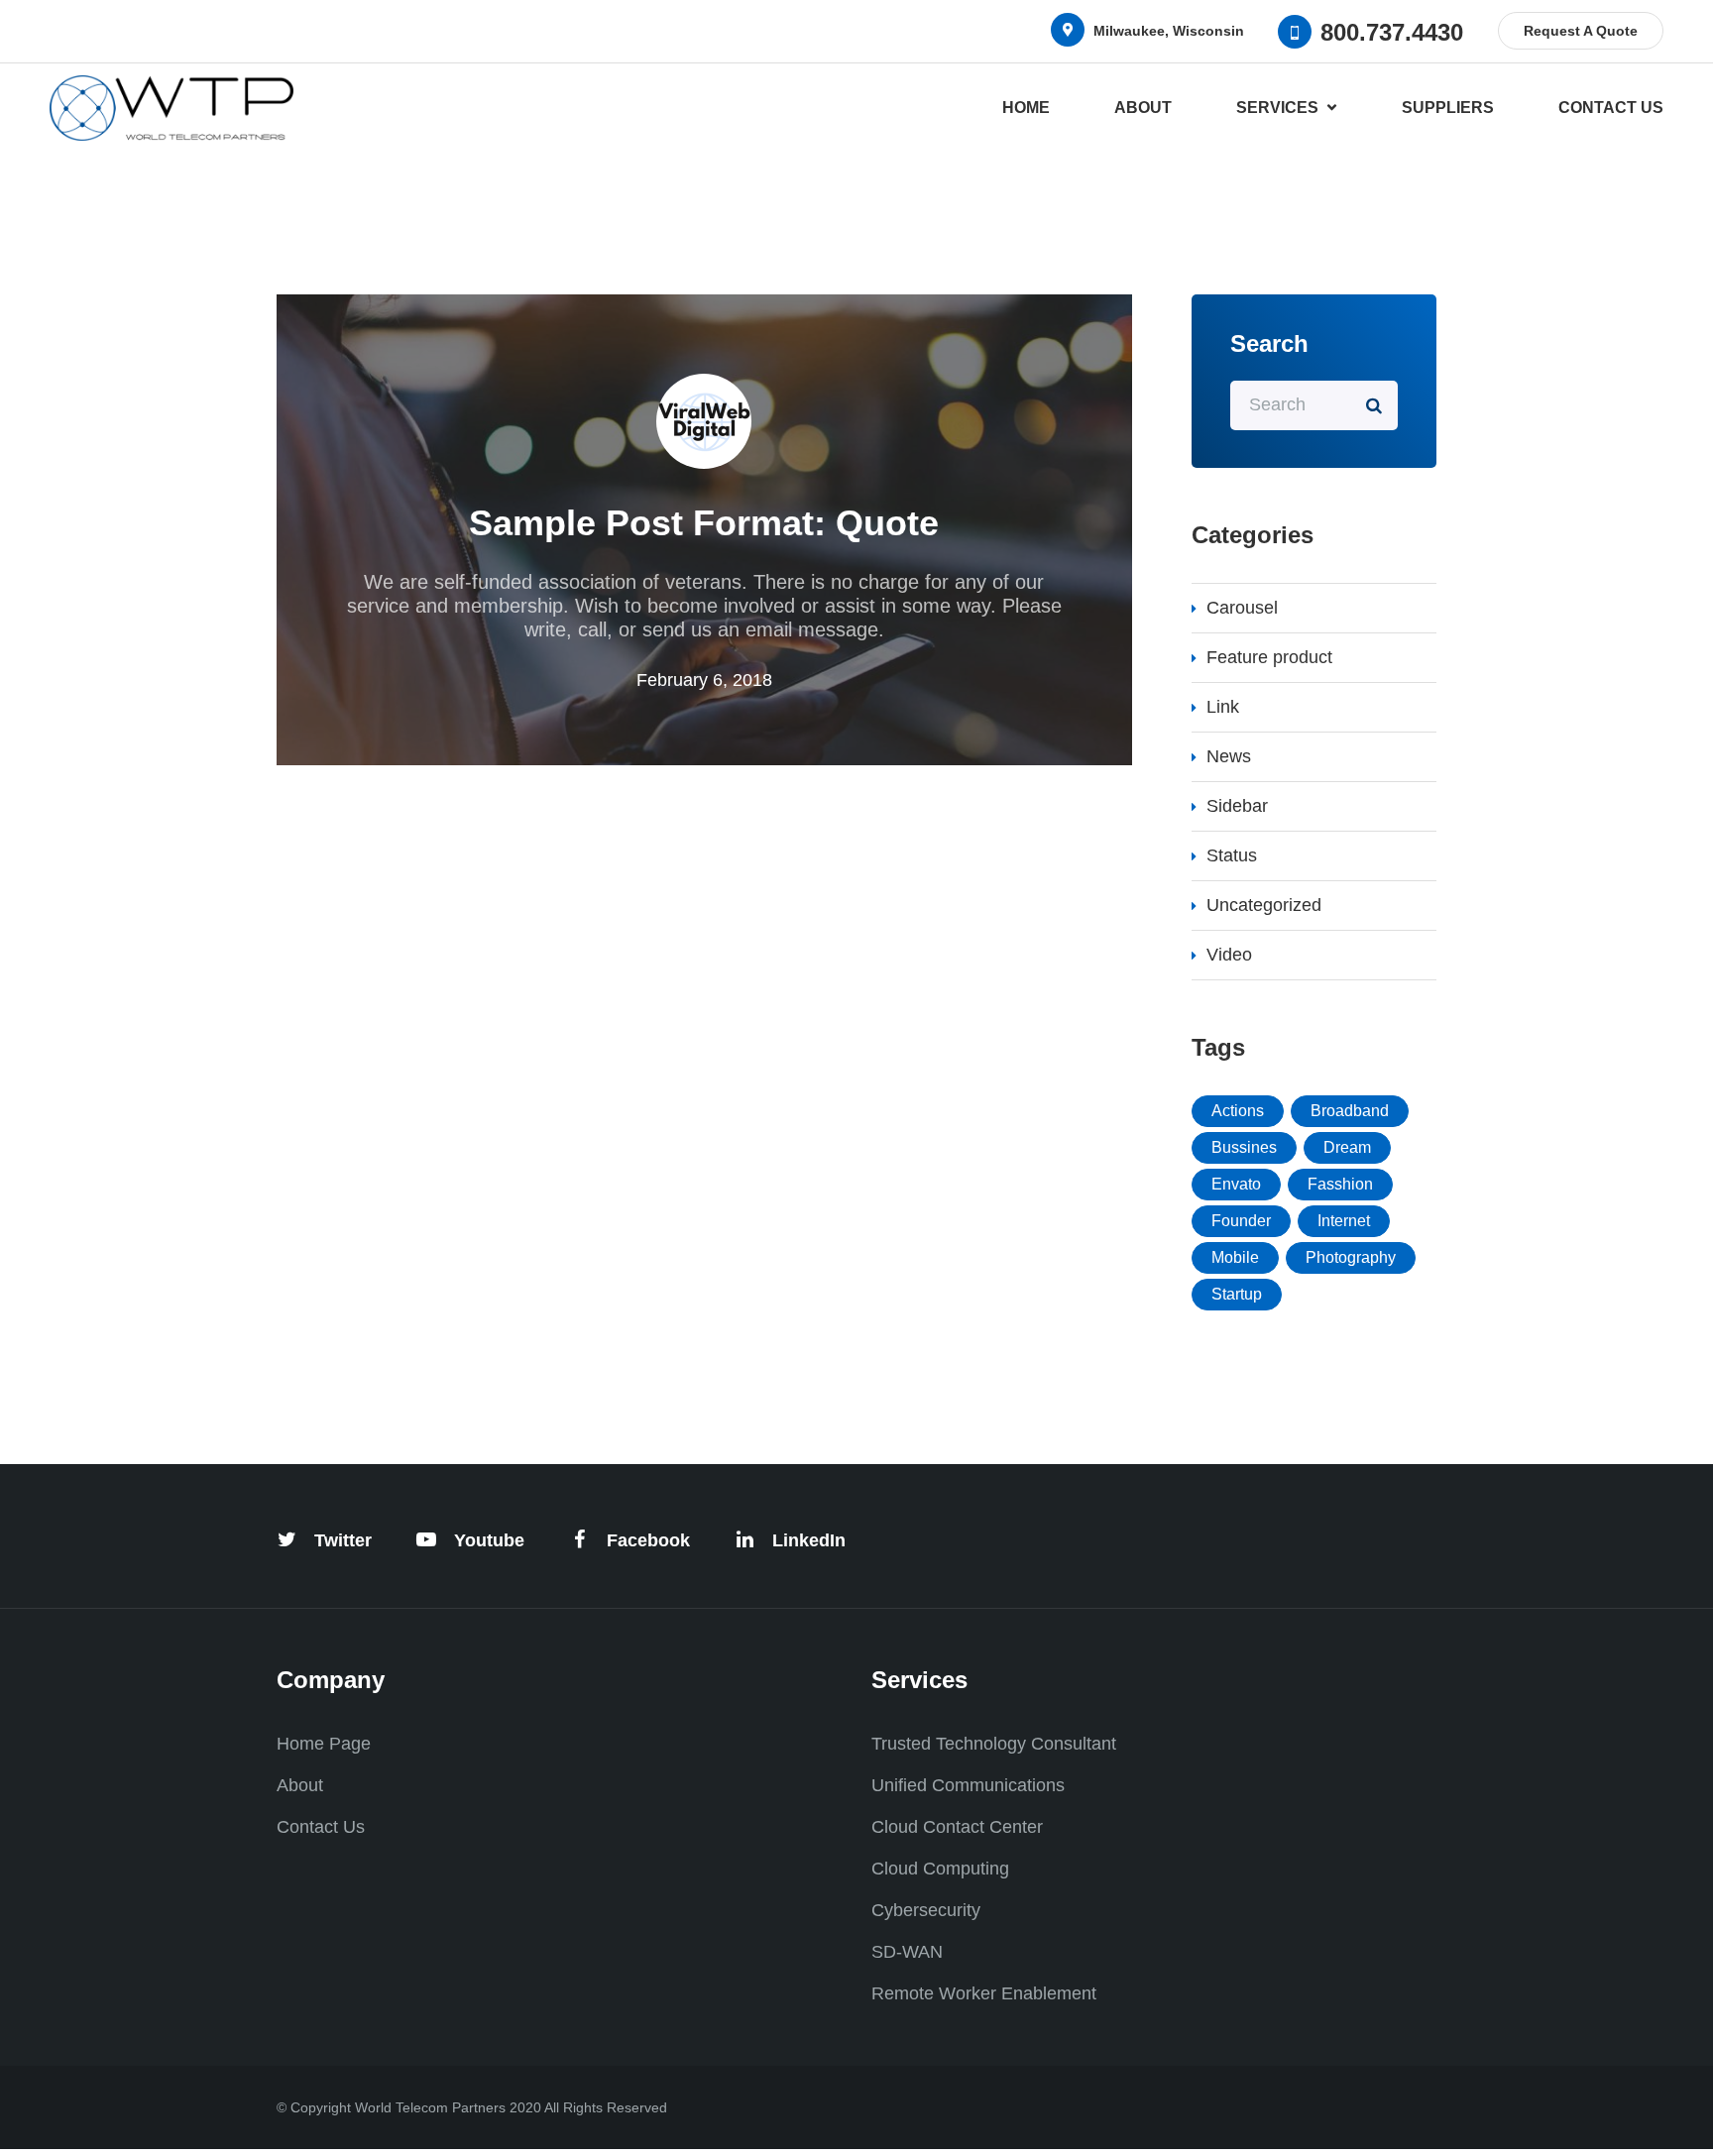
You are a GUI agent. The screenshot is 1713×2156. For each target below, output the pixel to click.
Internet (1344, 1221)
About (1143, 108)
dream (1347, 1147)
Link (1223, 707)
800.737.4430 (1392, 31)
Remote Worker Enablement (984, 1993)
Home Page (324, 1744)
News (1229, 756)
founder (1241, 1221)
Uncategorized (1264, 905)
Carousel (1242, 608)
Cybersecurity (926, 1910)
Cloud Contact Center (957, 1827)
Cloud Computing (940, 1869)
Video (1229, 955)
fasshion (1340, 1184)
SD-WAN (907, 1952)
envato (1236, 1184)
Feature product (1269, 657)
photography (1351, 1257)
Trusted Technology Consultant (994, 1744)
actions (1238, 1111)
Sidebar (1237, 806)
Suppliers (1448, 108)
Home (1026, 108)
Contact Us (1611, 108)
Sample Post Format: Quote (704, 523)
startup (1237, 1294)
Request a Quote (1581, 31)
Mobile (1235, 1257)
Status (1232, 855)
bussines (1244, 1147)
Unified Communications (968, 1785)
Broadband (1350, 1111)
